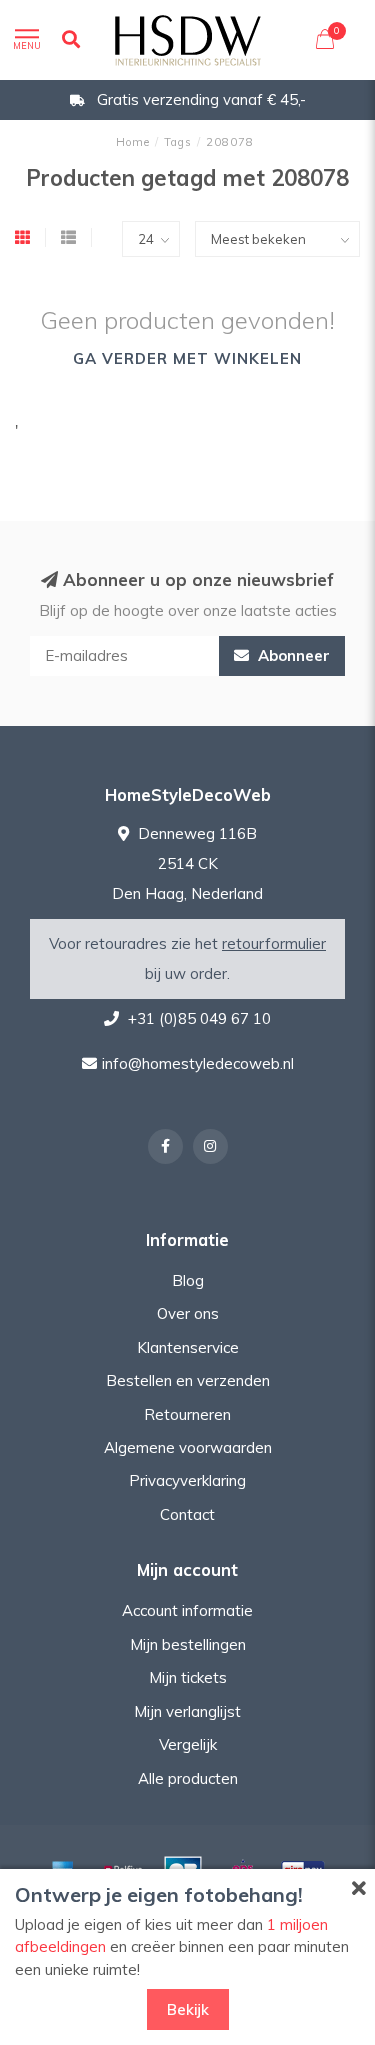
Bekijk (188, 2009)
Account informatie (187, 1610)
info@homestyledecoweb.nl (198, 1063)
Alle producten (188, 1778)
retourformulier (274, 943)
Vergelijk (188, 1744)
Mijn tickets (188, 1677)
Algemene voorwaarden (188, 1447)
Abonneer (292, 655)
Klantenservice (188, 1347)
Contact (187, 1514)
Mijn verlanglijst (187, 1711)
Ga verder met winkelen (187, 358)
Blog (188, 1280)
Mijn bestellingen (188, 1644)
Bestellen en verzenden (188, 1380)
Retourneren (187, 1414)
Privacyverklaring (187, 1480)
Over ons (188, 1313)
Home (133, 142)
